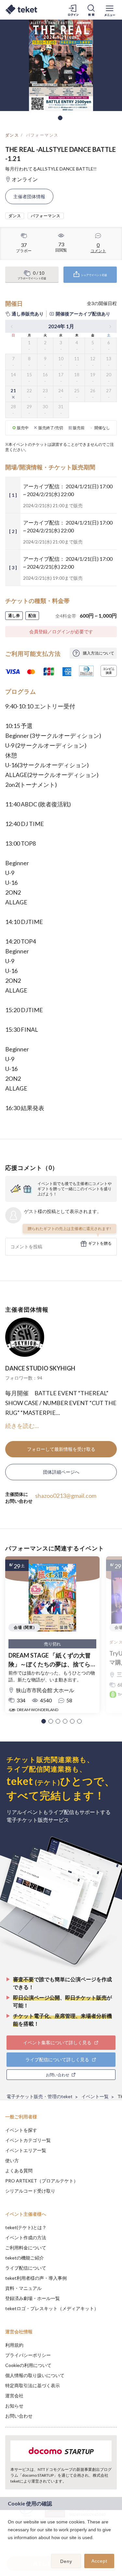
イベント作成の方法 (26, 2237)
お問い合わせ (19, 2416)
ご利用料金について (26, 2248)
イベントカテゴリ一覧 (28, 2140)
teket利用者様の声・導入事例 (36, 2278)
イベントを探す (21, 2130)
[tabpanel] (61, 65)
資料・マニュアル (23, 2288)
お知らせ (14, 2406)
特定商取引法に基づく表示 (33, 2385)
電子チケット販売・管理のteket (40, 2096)
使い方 (12, 2160)
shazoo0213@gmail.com (66, 1496)
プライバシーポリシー (28, 2355)
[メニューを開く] (110, 10)
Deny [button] (66, 2561)
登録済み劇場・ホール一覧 (33, 2298)
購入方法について (99, 653)
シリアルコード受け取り (30, 2191)
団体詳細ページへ (61, 1472)
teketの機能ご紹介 (25, 2258)
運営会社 (14, 2396)
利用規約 (14, 2345)
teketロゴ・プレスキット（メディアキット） (52, 2308)
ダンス (12, 135)
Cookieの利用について (28, 2365)
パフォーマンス (42, 135)
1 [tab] (60, 118)
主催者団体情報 (29, 196)
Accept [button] (99, 2561)
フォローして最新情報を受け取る (61, 1449)
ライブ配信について (26, 2268)
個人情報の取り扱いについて (35, 2375)
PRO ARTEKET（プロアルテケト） (42, 2181)
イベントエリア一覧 (26, 2150)
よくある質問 (19, 2171)
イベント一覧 (95, 2096)
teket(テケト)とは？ (26, 2227)
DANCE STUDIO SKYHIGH (40, 1368)
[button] (44, 1721)
